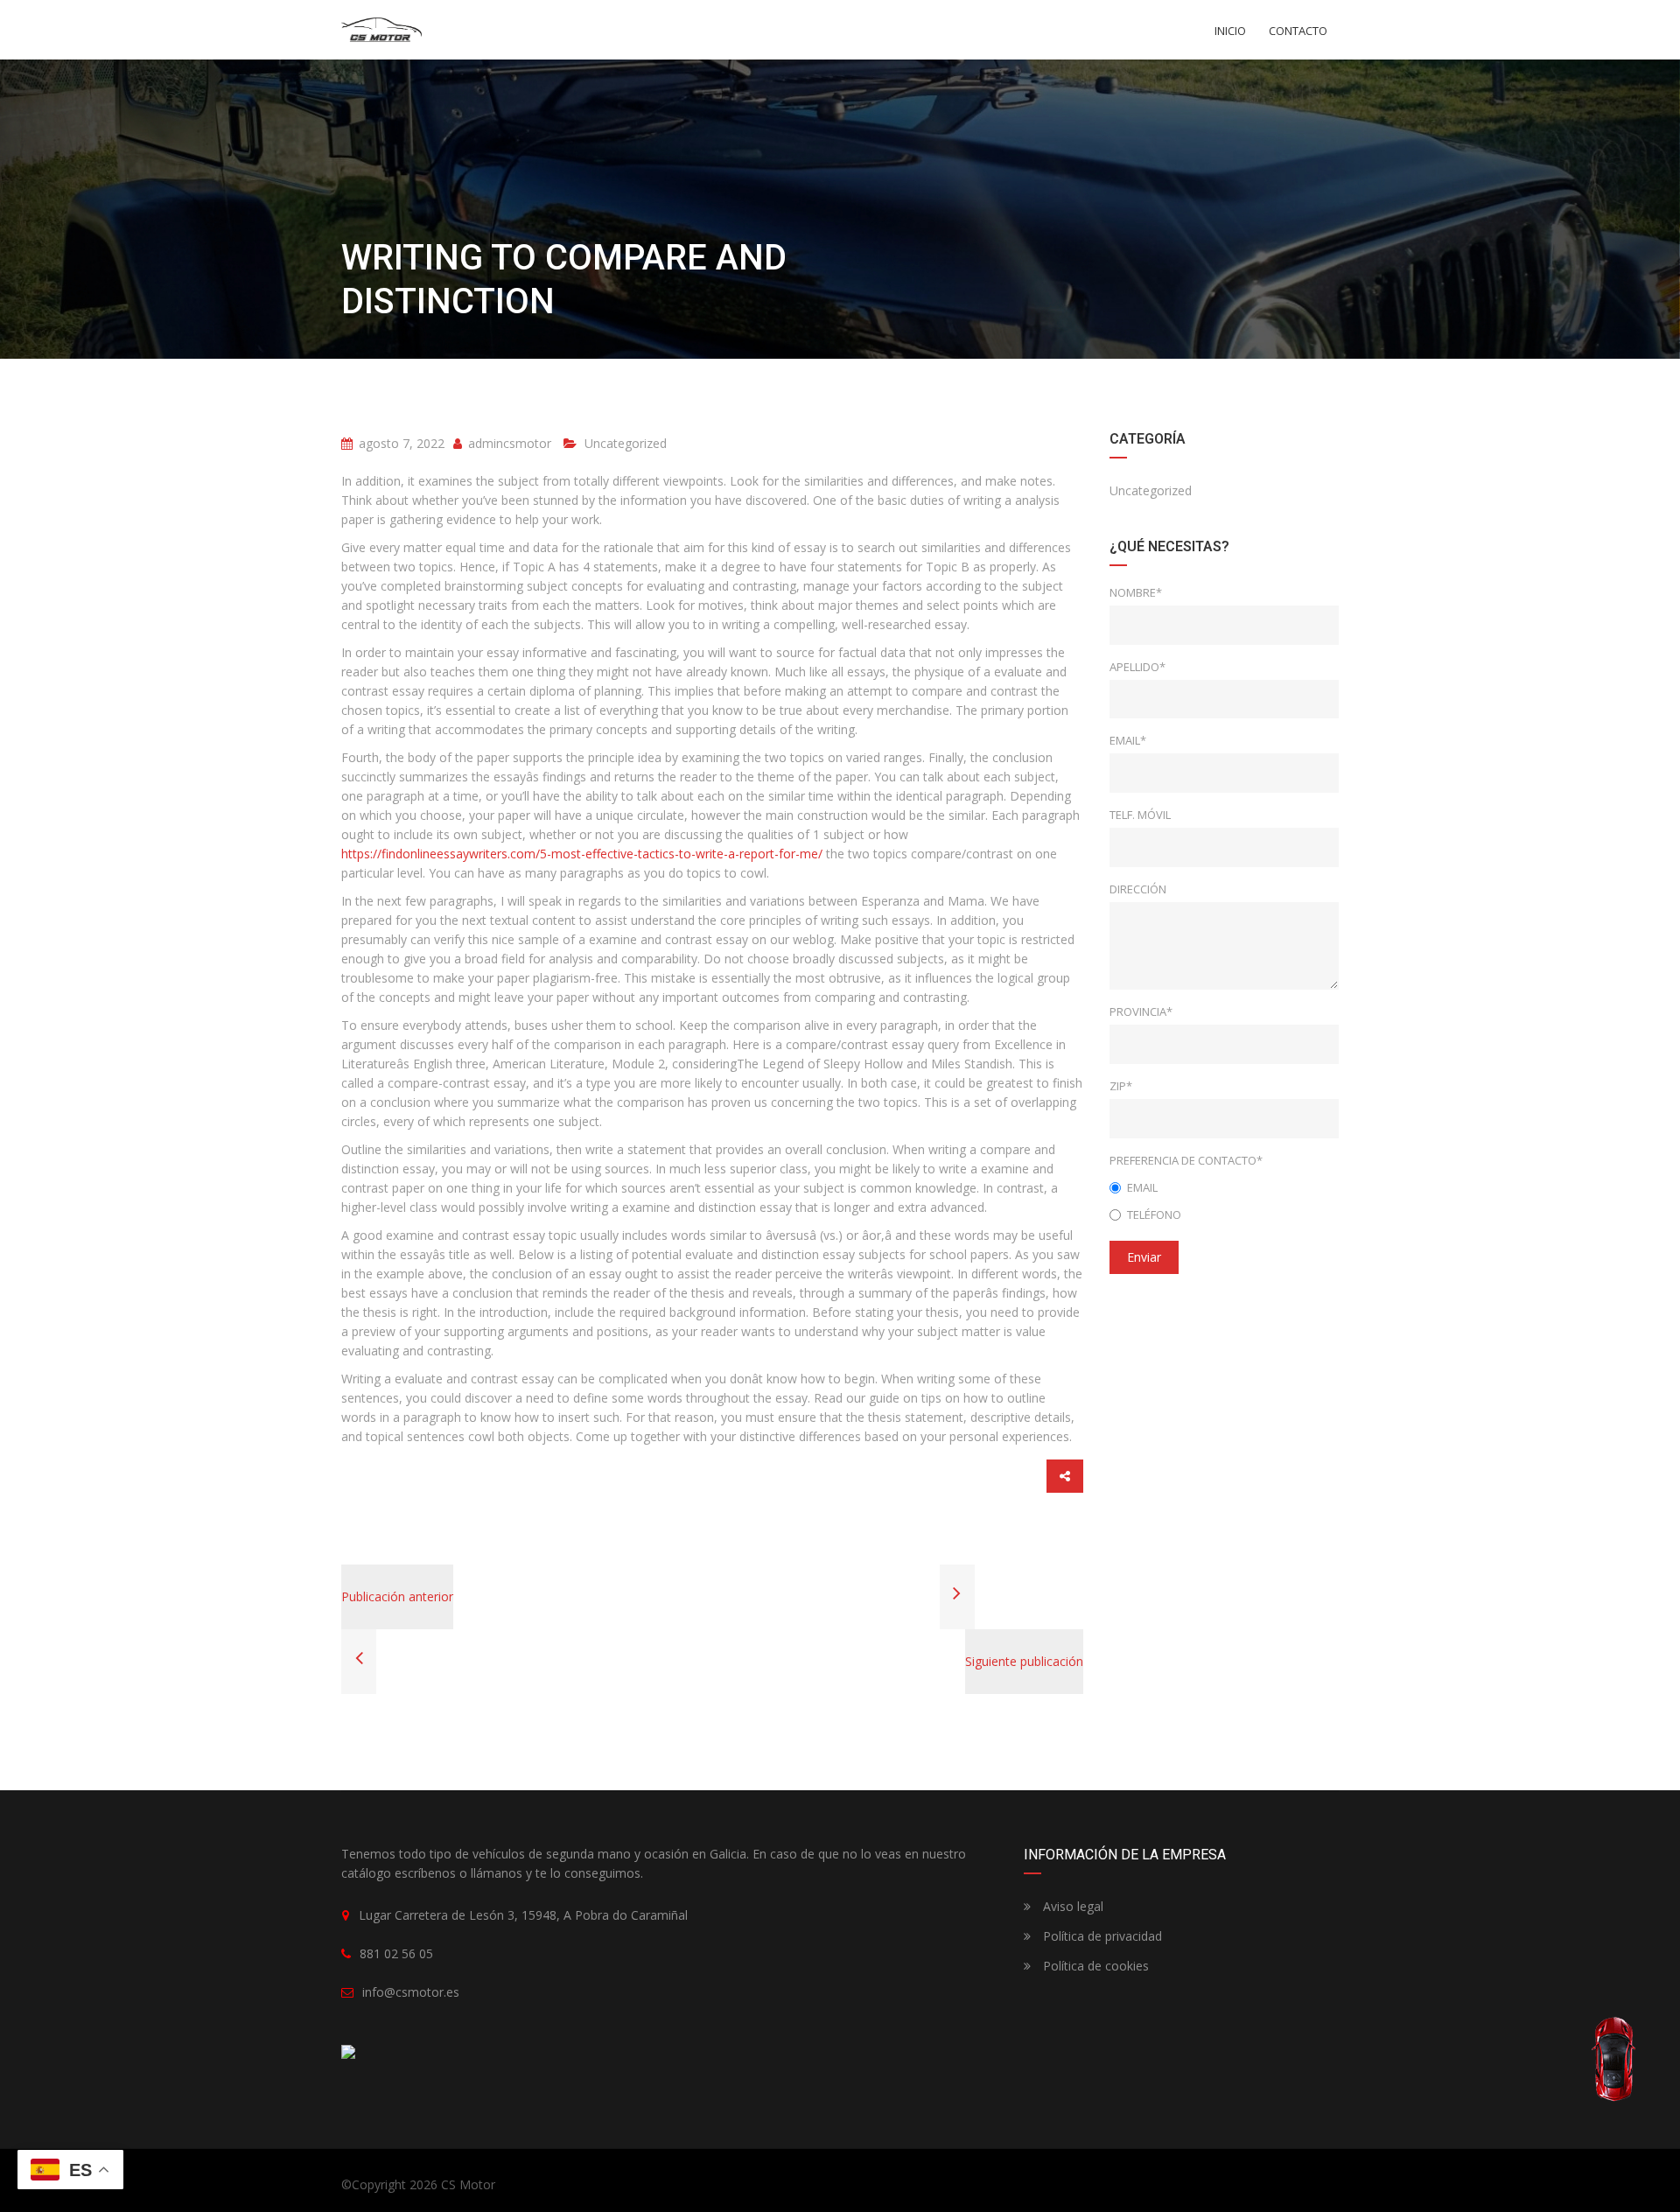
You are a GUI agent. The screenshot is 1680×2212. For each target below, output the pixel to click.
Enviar (1144, 1257)
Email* (1128, 740)
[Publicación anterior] (359, 1660)
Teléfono (1154, 1214)
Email (1142, 1187)
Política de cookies (1094, 1966)
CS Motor (468, 2184)
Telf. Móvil (1140, 815)
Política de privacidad (1101, 1936)
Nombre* (1136, 592)
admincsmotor (508, 443)
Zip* (1121, 1086)
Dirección (1138, 889)
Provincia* (1141, 1011)
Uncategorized (626, 443)
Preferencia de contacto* (1186, 1160)
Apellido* (1137, 667)
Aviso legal (1071, 1906)
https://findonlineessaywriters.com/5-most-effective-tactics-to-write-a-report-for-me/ (582, 854)
